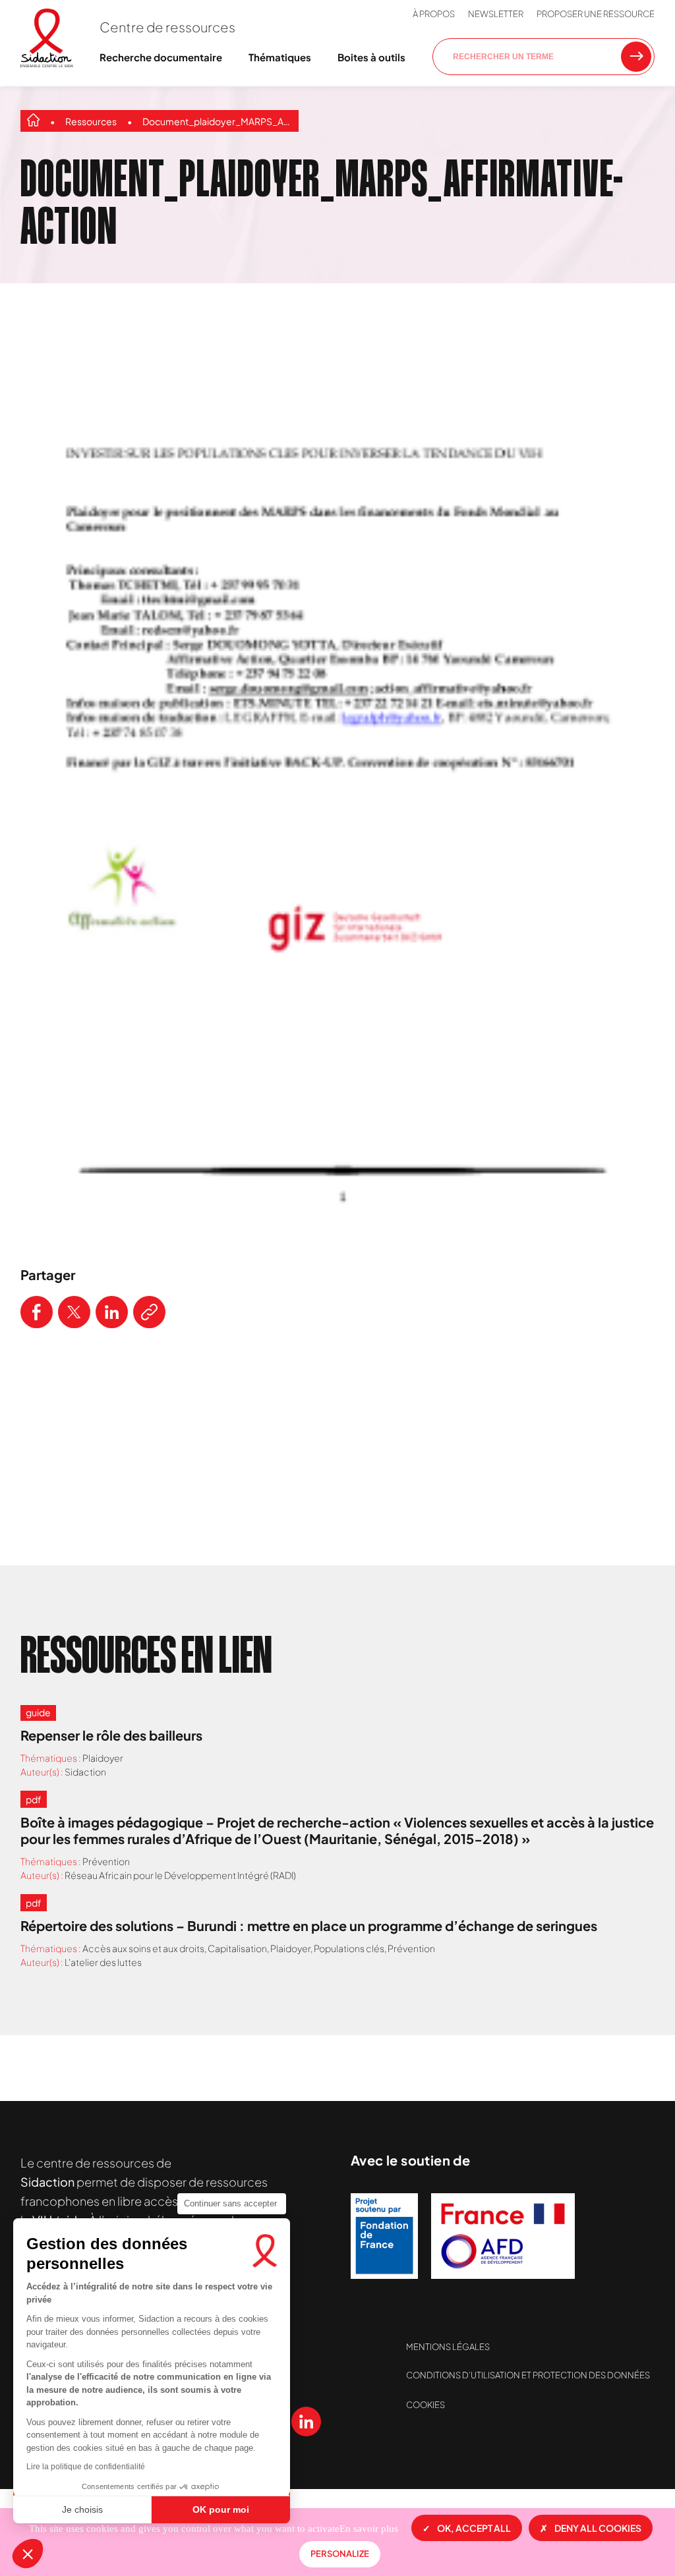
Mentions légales (448, 2347)
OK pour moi (221, 2509)
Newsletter (496, 14)
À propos (434, 14)
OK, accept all (474, 2528)
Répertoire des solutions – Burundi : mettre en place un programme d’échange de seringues (309, 1925)
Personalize (340, 2554)
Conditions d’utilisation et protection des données (528, 2375)
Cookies (426, 2405)
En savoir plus (369, 2529)
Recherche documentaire (161, 57)
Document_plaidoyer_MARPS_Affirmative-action (217, 121)
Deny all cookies (598, 2528)
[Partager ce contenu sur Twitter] (74, 1312)
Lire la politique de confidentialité (86, 2467)
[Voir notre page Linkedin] (306, 2422)
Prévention (106, 1861)
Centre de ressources (167, 27)
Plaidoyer (103, 1758)
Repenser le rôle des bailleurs (111, 1735)
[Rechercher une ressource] (636, 57)
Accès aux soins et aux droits (143, 1948)
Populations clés (349, 1948)
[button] (28, 2554)
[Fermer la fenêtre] (631, 285)
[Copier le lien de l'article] (149, 1312)
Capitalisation (237, 1948)
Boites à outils (371, 57)
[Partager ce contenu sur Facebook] (37, 1312)
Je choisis (82, 2509)
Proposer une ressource (596, 14)
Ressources (91, 121)
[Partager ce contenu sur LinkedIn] (112, 1312)
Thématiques (280, 57)
